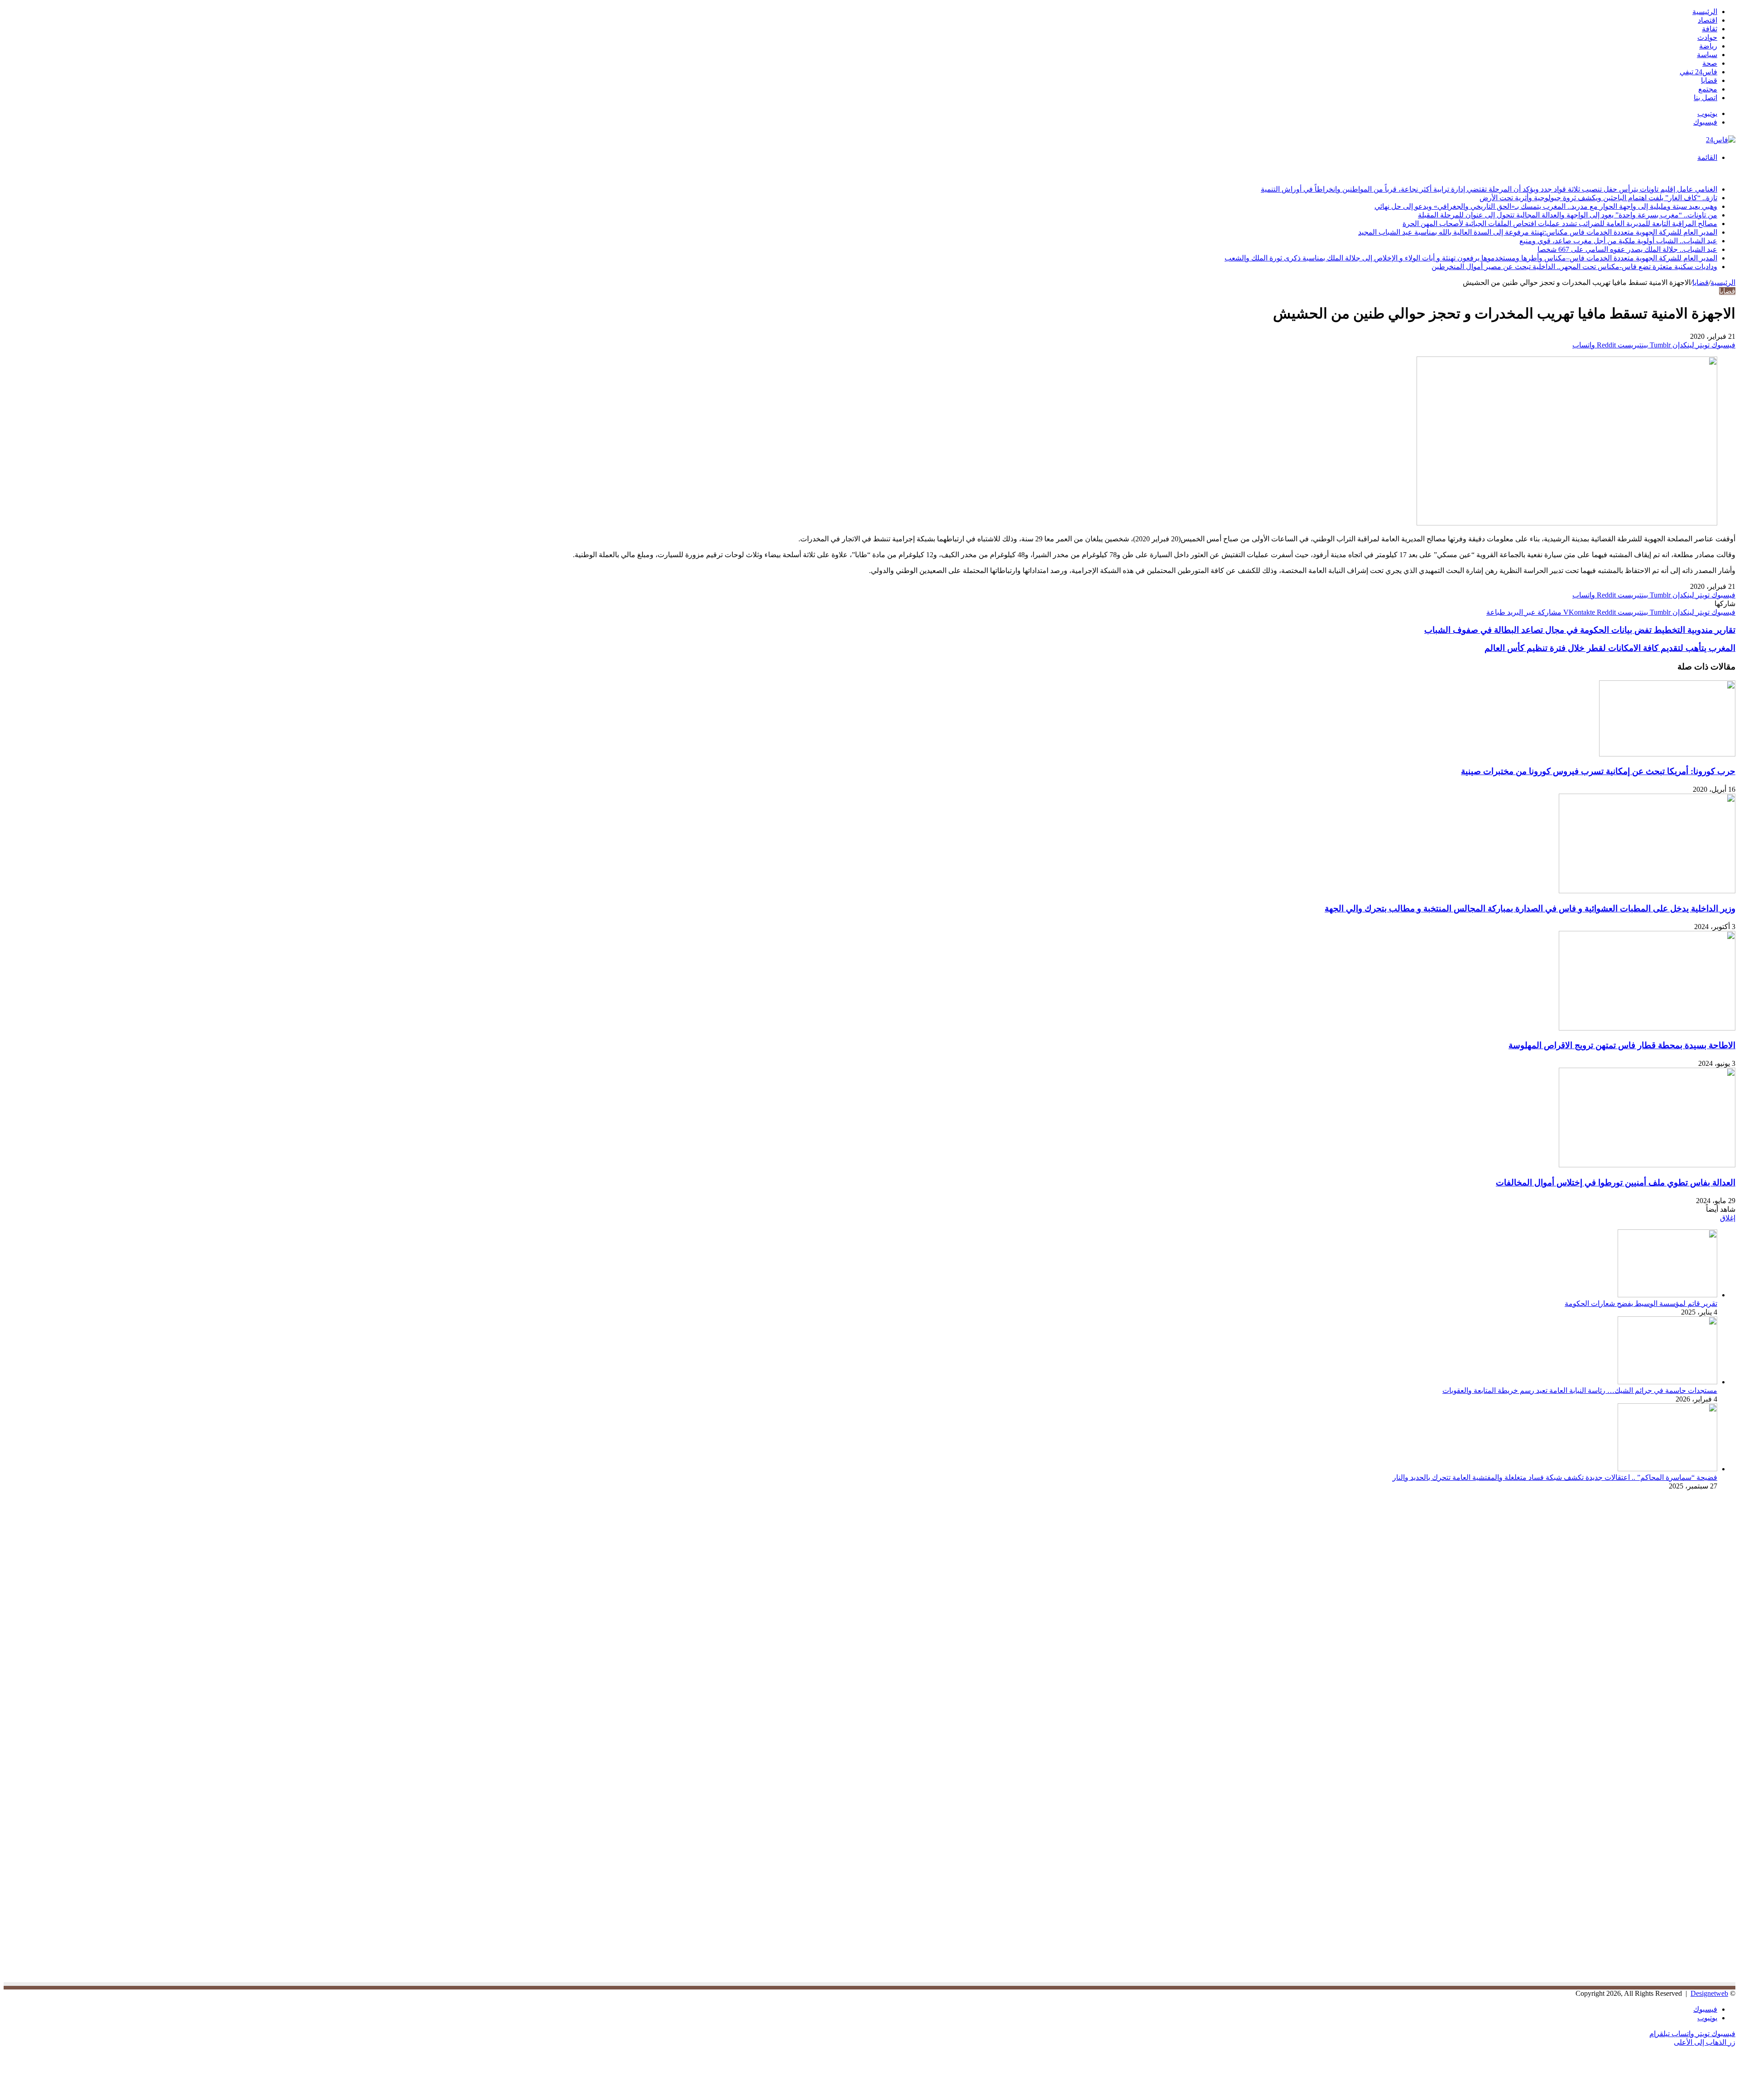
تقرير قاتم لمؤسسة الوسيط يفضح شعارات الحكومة (1641, 1303)
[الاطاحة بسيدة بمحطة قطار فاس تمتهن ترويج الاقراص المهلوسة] (1647, 1028)
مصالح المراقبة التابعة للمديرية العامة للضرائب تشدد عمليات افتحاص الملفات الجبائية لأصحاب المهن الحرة (1560, 224)
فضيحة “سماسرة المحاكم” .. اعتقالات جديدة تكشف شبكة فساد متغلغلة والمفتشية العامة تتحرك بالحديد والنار (1555, 1477)
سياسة (1707, 55)
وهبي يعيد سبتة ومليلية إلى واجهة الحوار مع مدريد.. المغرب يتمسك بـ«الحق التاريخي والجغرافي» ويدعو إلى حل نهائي (1546, 206)
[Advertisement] (1659, 1577)
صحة (1710, 63)
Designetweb (1709, 1993)
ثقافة (1710, 29)
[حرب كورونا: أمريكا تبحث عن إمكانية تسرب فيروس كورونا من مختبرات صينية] (1667, 754)
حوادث (1707, 37)
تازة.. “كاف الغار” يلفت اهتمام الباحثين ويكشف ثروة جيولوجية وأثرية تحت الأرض (1598, 198)
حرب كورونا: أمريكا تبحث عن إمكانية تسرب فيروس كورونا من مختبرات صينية (1598, 771)
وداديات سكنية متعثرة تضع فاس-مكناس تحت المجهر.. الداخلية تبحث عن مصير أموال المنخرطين (1574, 267)
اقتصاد (1708, 20)
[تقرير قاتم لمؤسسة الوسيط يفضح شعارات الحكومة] (1667, 1295)
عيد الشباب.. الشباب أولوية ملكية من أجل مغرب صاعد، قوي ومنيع (1618, 241)
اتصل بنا (1705, 98)
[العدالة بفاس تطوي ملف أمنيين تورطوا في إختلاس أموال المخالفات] (1647, 1165)
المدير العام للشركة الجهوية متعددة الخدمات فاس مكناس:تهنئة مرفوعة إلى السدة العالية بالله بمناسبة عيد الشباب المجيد (1538, 232)
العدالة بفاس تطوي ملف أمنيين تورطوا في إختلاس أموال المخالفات (1616, 1182)
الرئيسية (1705, 12)
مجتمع (1708, 89)
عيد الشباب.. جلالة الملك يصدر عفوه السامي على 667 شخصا (1627, 249)
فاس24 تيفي (1698, 72)
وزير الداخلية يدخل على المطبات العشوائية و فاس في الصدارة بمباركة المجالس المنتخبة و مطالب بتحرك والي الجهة (1530, 908)
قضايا (1709, 80)
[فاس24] (1721, 140)
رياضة (1708, 46)
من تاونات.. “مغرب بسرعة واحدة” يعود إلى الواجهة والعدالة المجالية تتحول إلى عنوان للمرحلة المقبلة (1568, 215)
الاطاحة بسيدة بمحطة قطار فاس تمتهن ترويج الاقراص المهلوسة (1622, 1045)
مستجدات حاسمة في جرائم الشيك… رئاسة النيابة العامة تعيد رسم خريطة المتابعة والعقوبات (1580, 1390)
